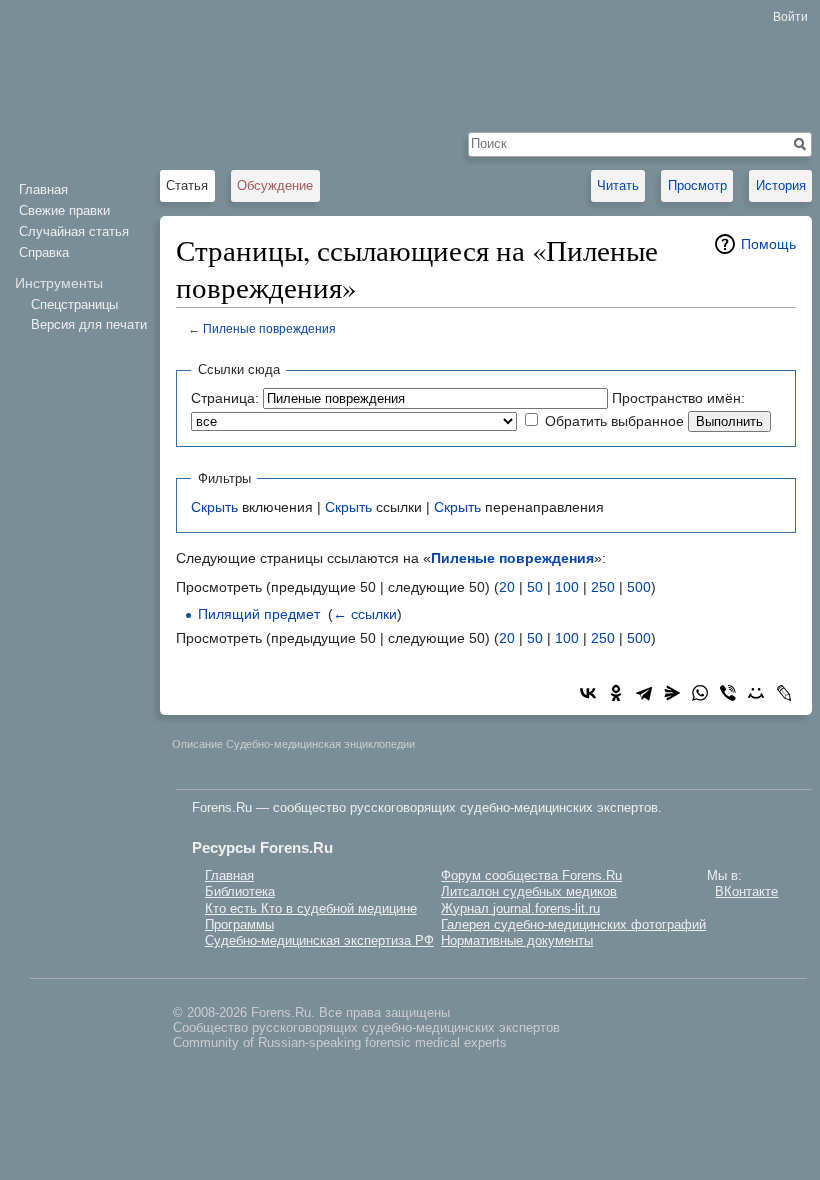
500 (639, 587)
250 (603, 587)
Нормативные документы (517, 940)
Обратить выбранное (614, 421)
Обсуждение (275, 185)
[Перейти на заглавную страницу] (80, 80)
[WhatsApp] (700, 693)
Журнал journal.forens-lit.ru (520, 908)
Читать (618, 185)
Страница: (225, 398)
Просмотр (697, 185)
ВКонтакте (746, 891)
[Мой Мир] (756, 693)
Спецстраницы (74, 304)
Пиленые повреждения (269, 328)
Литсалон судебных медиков (529, 891)
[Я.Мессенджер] (672, 693)
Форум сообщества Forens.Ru (531, 875)
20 (507, 587)
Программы (239, 924)
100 (567, 587)
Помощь (768, 244)
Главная (43, 189)
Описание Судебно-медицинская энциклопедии (293, 744)
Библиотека (240, 891)
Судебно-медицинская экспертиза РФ (319, 940)
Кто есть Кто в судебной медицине (311, 908)
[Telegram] (644, 693)
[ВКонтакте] (588, 693)
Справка (44, 252)
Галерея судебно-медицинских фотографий (573, 924)
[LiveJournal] (784, 693)
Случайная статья (74, 231)
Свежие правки (64, 210)
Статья (187, 185)
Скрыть (214, 507)
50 (535, 587)
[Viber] (728, 693)
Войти (790, 17)
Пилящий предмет (259, 614)
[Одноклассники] (616, 693)
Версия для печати (89, 324)
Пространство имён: (678, 398)
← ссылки (365, 614)
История (781, 185)
